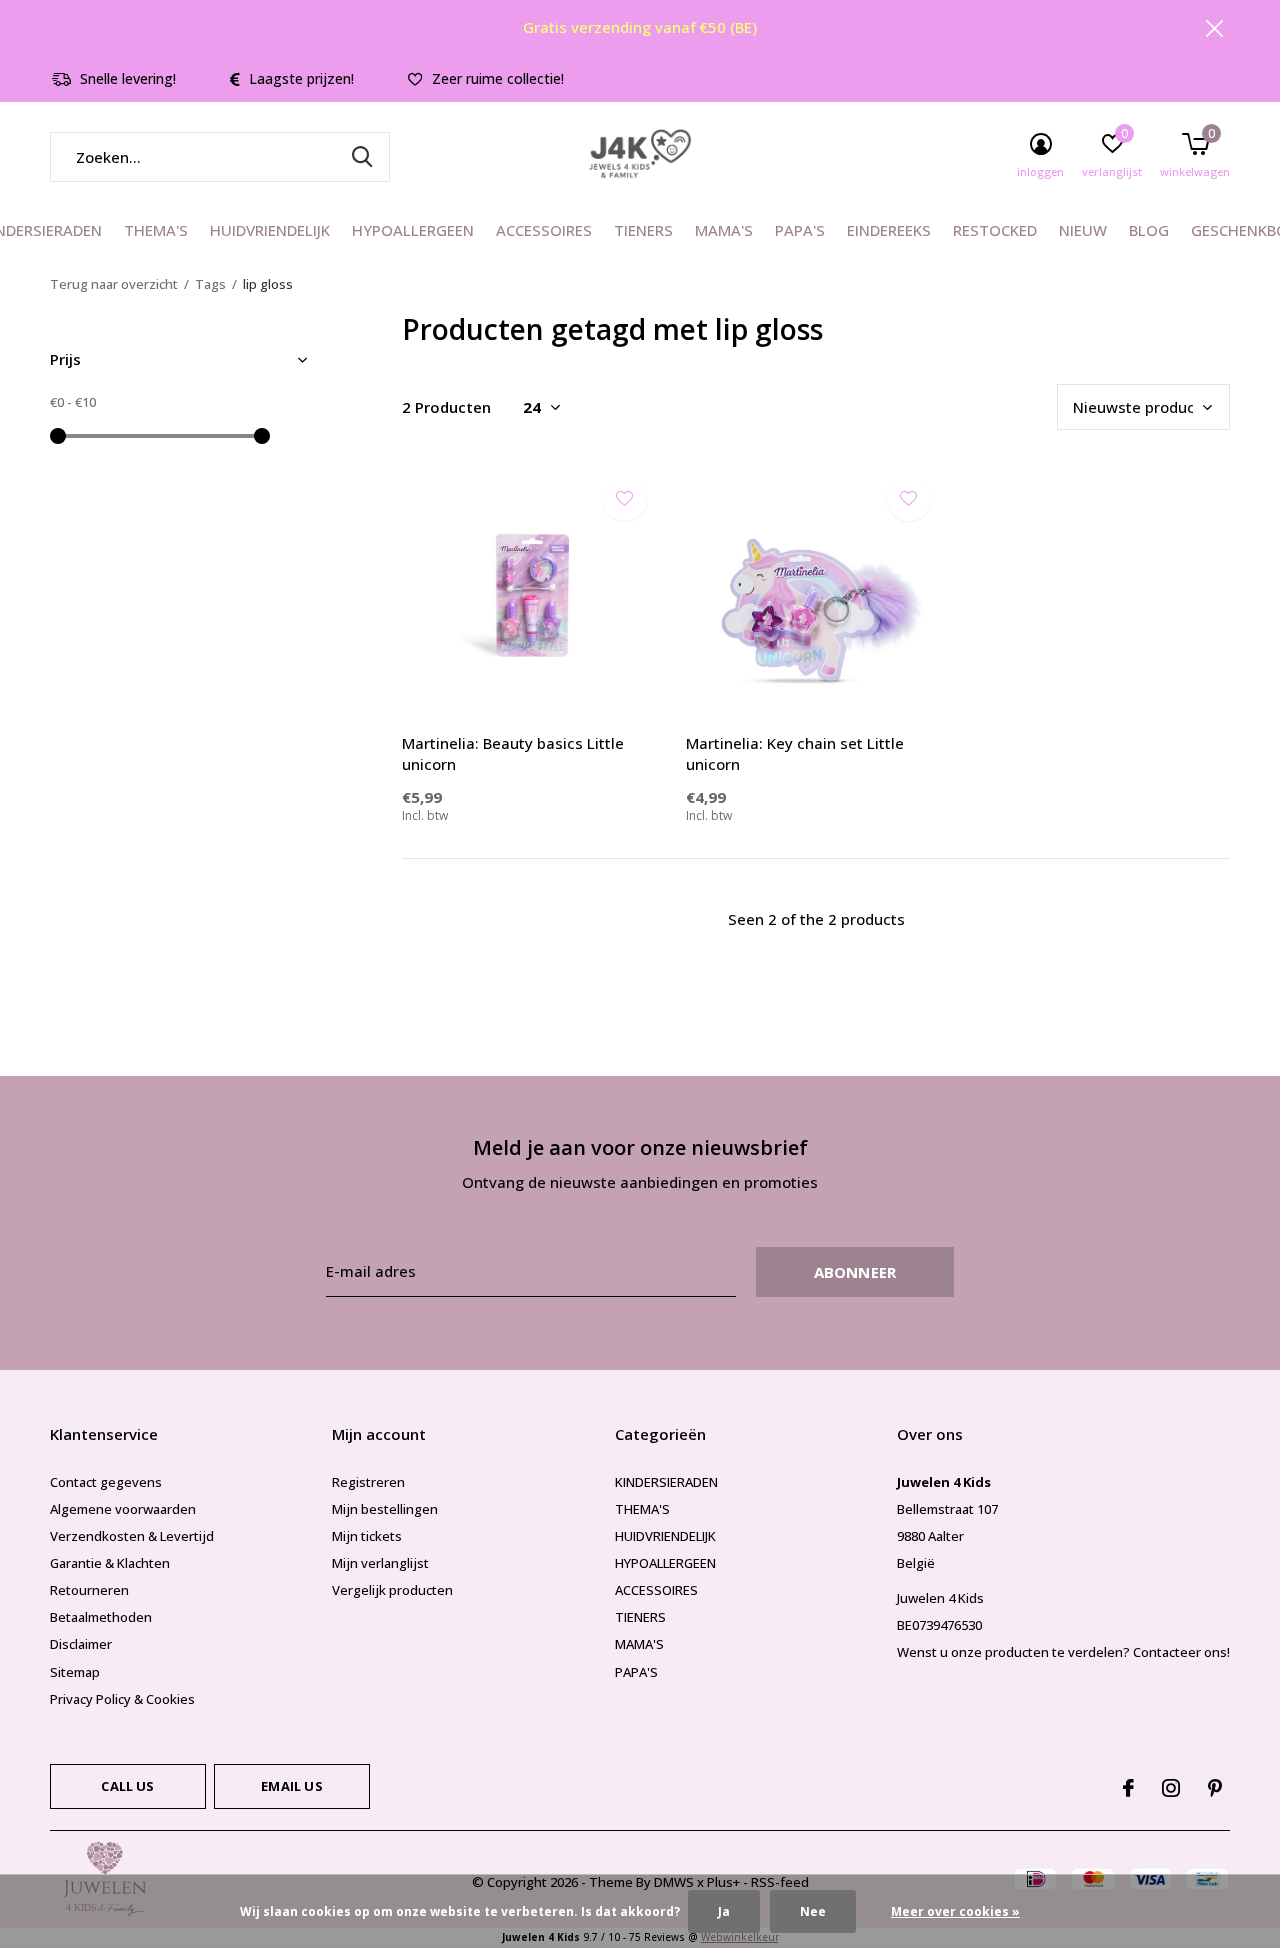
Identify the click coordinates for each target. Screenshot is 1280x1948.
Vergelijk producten (392, 1590)
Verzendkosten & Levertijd (132, 1536)
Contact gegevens (106, 1482)
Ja (724, 1911)
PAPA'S (800, 230)
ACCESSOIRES (544, 230)
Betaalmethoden (101, 1617)
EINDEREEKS (889, 230)
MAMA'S (724, 230)
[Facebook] (1128, 1788)
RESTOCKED (995, 230)
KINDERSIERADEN (666, 1482)
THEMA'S (156, 230)
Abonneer (855, 1272)
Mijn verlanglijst (380, 1563)
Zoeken (362, 157)
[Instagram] (1171, 1788)
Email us (291, 1786)
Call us (127, 1786)
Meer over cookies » (955, 1911)
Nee (813, 1911)
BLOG (1149, 230)
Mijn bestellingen (385, 1509)
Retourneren (89, 1590)
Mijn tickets (367, 1536)
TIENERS (643, 230)
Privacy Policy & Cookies (122, 1699)
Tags (210, 284)
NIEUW (1083, 230)
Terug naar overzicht (114, 284)
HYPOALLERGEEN (413, 230)
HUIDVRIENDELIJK (270, 230)
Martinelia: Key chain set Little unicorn (795, 753)
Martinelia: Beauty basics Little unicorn (513, 753)
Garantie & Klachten (110, 1563)
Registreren (368, 1482)
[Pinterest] (1215, 1788)
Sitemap (75, 1672)
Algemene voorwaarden (123, 1509)
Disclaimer (81, 1644)
